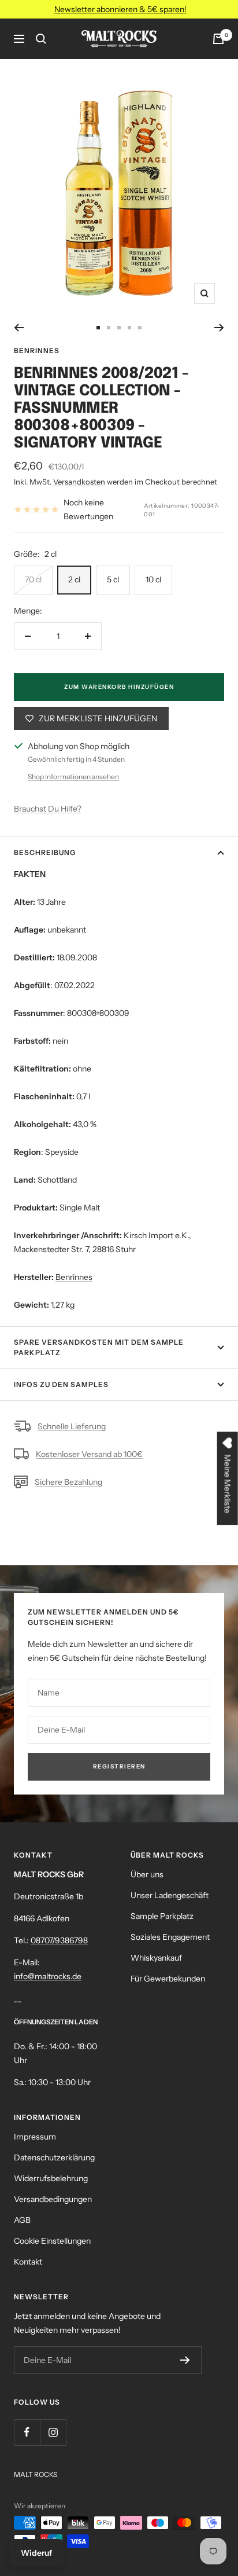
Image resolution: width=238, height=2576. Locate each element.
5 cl (113, 579)
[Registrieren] (185, 2360)
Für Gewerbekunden (168, 1979)
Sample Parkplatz (162, 1916)
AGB (22, 2220)
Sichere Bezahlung (68, 1482)
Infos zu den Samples (61, 1384)
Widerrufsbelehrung (51, 2178)
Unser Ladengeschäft (170, 1895)
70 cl (33, 579)
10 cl (153, 579)
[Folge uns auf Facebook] (27, 2432)
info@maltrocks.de (48, 1976)
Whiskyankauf (156, 1958)
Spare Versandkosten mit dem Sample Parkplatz (99, 1347)
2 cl (74, 579)
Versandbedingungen (53, 2199)
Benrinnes (37, 351)
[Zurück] (19, 328)
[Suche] (41, 39)
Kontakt (28, 2262)
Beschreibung (45, 852)
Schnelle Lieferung (72, 1426)
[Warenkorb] (218, 39)
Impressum (35, 2137)
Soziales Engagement (170, 1937)
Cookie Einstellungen (52, 2241)
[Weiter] (219, 328)
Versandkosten (79, 482)
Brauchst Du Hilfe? (48, 809)
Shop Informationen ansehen (73, 777)
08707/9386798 (59, 1940)
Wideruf (36, 2553)
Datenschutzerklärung (54, 2157)
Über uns (147, 1874)
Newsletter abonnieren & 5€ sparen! (120, 9)
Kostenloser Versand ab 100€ (89, 1454)
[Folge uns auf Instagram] (53, 2432)
